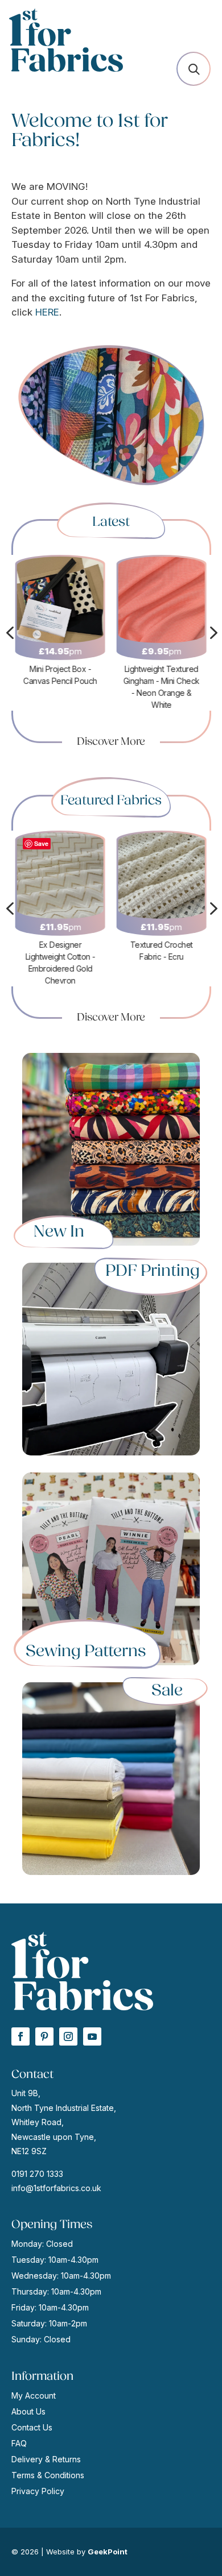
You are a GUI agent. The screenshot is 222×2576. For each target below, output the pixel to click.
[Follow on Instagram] (68, 2036)
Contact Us (32, 2427)
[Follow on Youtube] (92, 2036)
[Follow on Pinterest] (44, 2036)
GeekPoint (108, 2552)
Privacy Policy (38, 2491)
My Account (34, 2395)
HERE (47, 312)
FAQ (19, 2443)
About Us (28, 2411)
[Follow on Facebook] (20, 2036)
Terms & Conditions (48, 2475)
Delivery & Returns (46, 2459)
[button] (194, 69)
